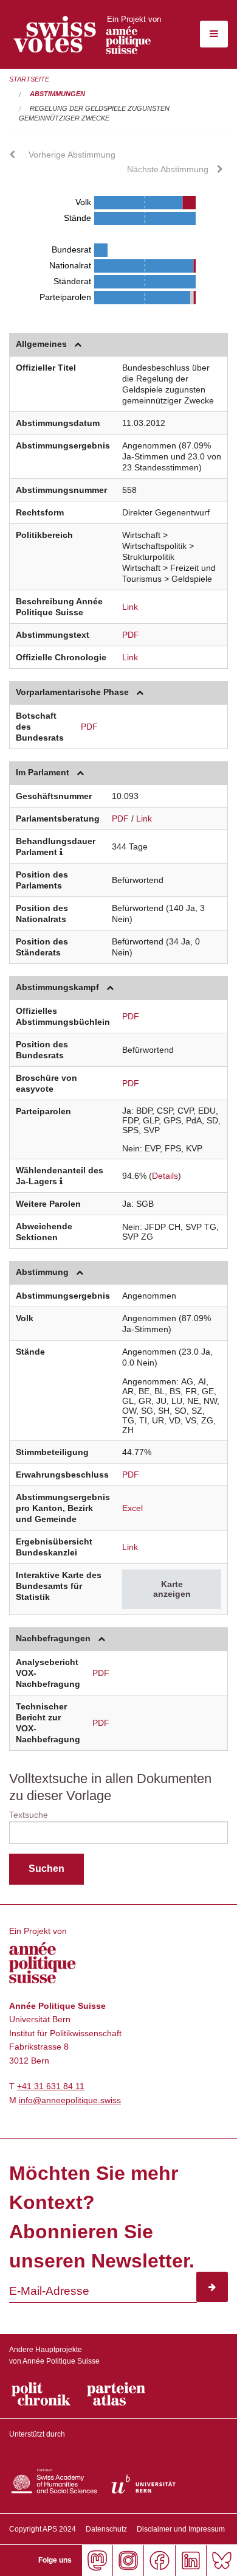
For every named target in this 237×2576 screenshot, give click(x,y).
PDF (131, 635)
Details (165, 1176)
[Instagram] (128, 2560)
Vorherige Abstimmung (72, 155)
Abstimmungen (57, 94)
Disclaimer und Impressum (181, 2529)
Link (130, 607)
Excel (132, 1508)
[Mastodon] (97, 2560)
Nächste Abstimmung (168, 169)
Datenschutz (106, 2529)
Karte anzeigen (172, 1589)
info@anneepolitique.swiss (70, 2100)
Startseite (29, 79)
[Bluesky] (222, 2560)
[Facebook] (159, 2560)
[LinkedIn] (191, 2560)
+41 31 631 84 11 (51, 2086)
